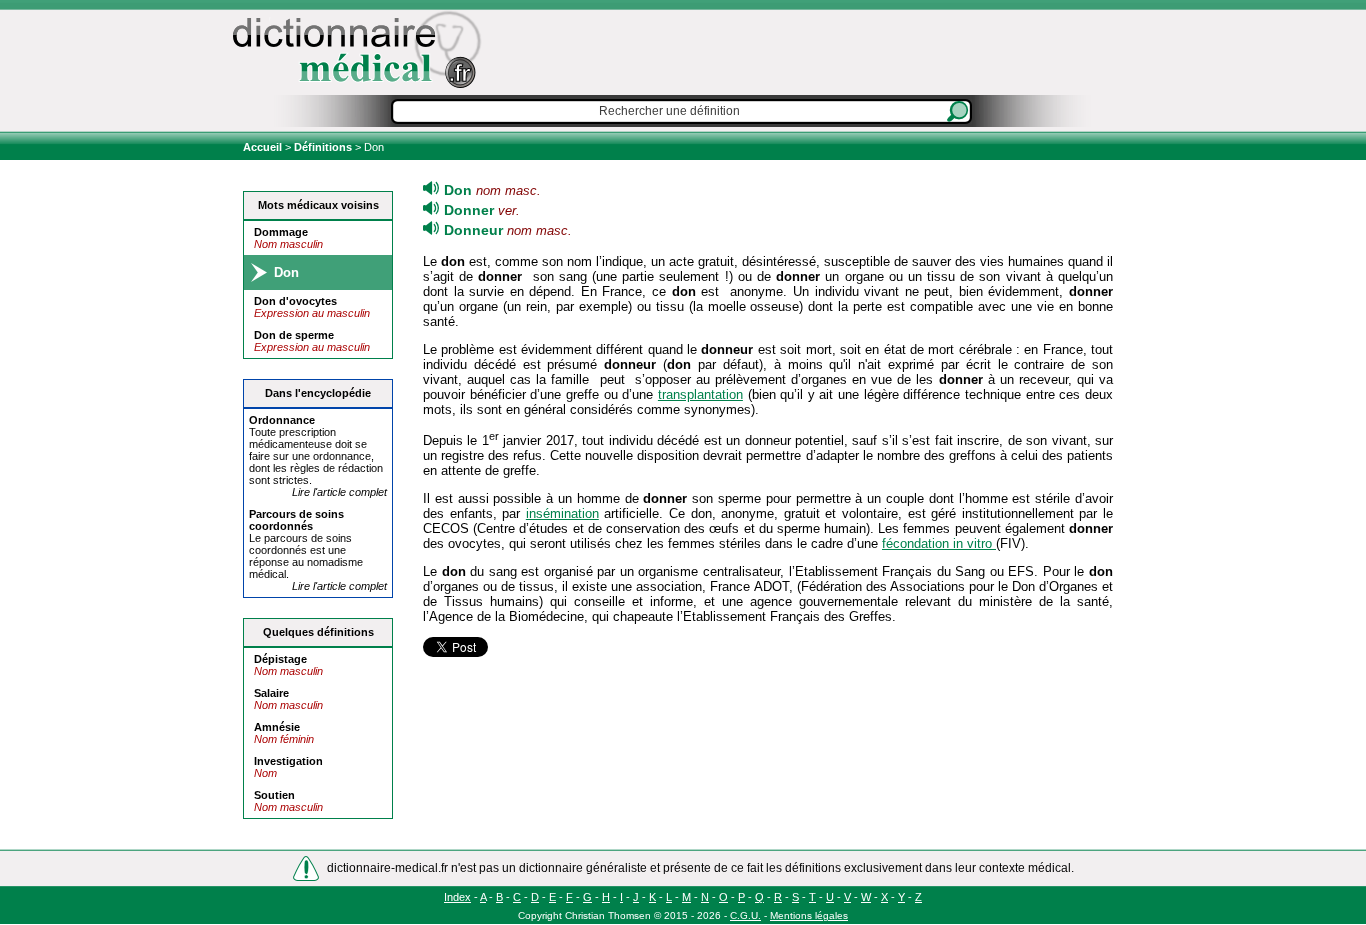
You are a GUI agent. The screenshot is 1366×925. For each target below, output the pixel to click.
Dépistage (280, 659)
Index (457, 897)
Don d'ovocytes (295, 301)
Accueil (264, 147)
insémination (562, 513)
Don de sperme (294, 335)
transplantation (700, 394)
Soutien (274, 795)
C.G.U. (745, 915)
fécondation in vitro (939, 543)
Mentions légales (809, 915)
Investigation (288, 761)
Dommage (281, 232)
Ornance (282, 420)
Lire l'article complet (339, 492)
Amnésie (277, 727)
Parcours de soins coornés (296, 520)
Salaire (271, 693)
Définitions (323, 147)
